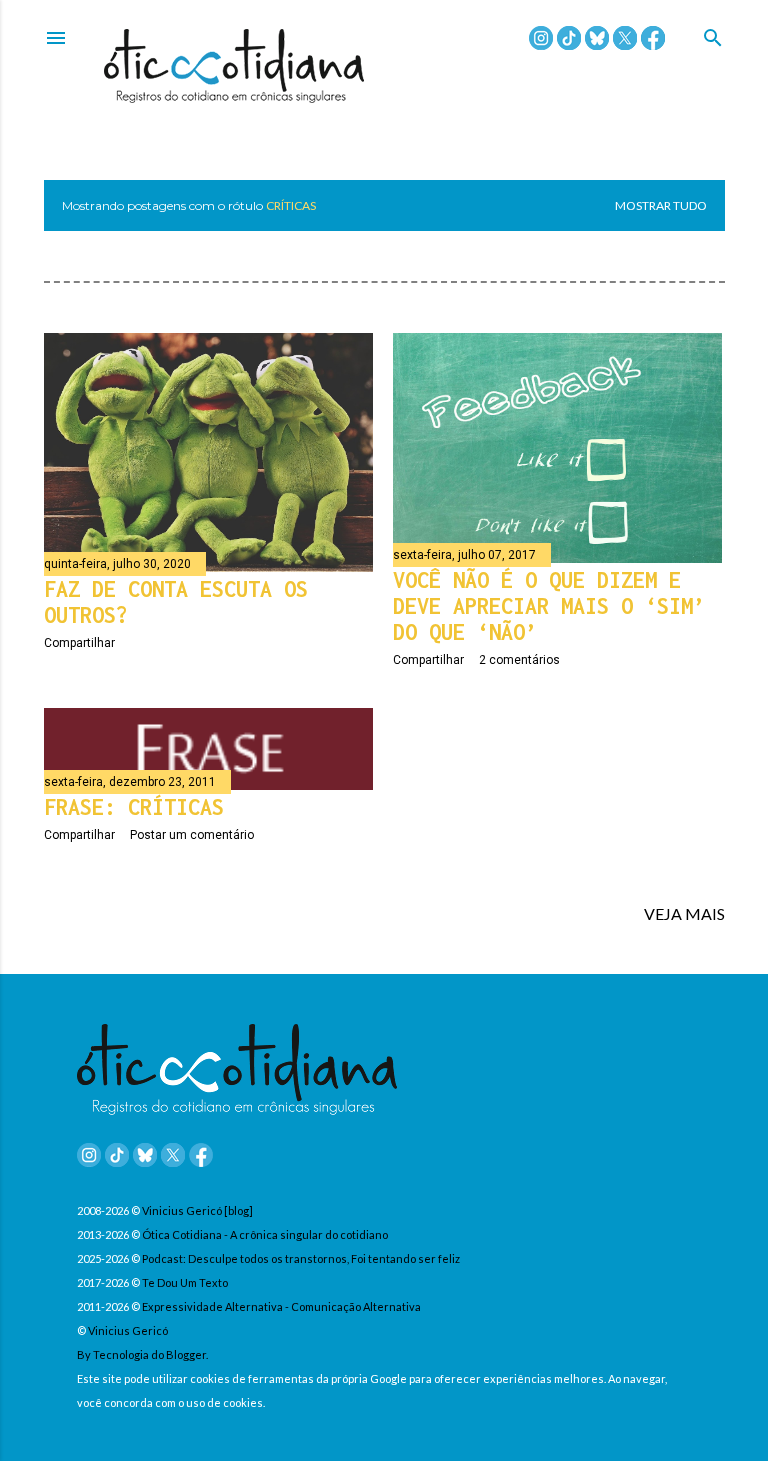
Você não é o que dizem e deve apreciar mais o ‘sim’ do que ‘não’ (549, 606)
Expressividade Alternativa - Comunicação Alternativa (281, 1306)
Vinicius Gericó (128, 1330)
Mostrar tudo (661, 205)
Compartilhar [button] (79, 643)
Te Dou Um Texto (185, 1282)
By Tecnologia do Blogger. (142, 1354)
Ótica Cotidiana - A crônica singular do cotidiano (265, 1234)
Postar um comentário (192, 835)
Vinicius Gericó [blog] (197, 1210)
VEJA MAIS (684, 913)
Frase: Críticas (134, 807)
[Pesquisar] (713, 39)
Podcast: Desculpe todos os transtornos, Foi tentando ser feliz (301, 1258)
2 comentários (519, 660)
